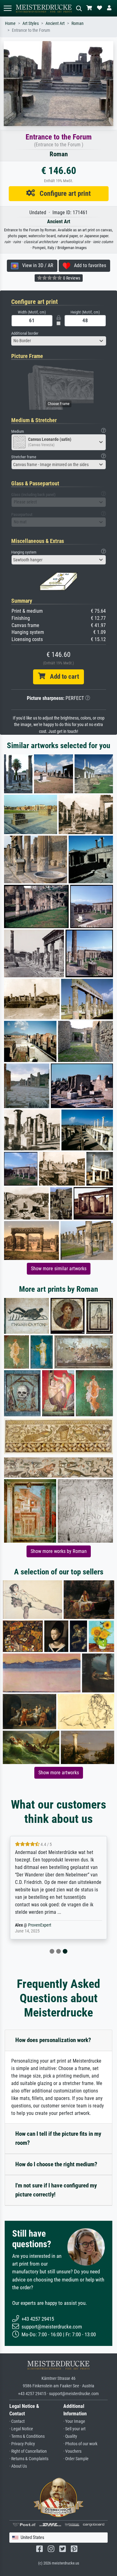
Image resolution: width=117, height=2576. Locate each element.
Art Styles (31, 24)
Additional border (25, 333)
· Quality (70, 2436)
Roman (78, 24)
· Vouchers (72, 2451)
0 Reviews (71, 278)
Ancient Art (55, 24)
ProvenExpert (40, 1925)
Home (10, 24)
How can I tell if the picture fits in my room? (58, 2138)
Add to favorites (88, 265)
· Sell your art (74, 2429)
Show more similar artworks (59, 1269)
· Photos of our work (80, 2444)
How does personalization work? (53, 2040)
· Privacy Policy (22, 2444)
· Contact (17, 2421)
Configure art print (63, 193)
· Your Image (74, 2421)
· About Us (18, 2466)
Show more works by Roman (59, 1551)
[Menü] (7, 8)
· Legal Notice (21, 2429)
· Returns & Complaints (29, 2459)
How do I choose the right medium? (56, 2164)
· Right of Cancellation (28, 2451)
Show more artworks (59, 1773)
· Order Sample (76, 2459)
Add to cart (62, 677)
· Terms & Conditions (27, 2436)
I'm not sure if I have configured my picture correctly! (56, 2190)
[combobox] (59, 341)
